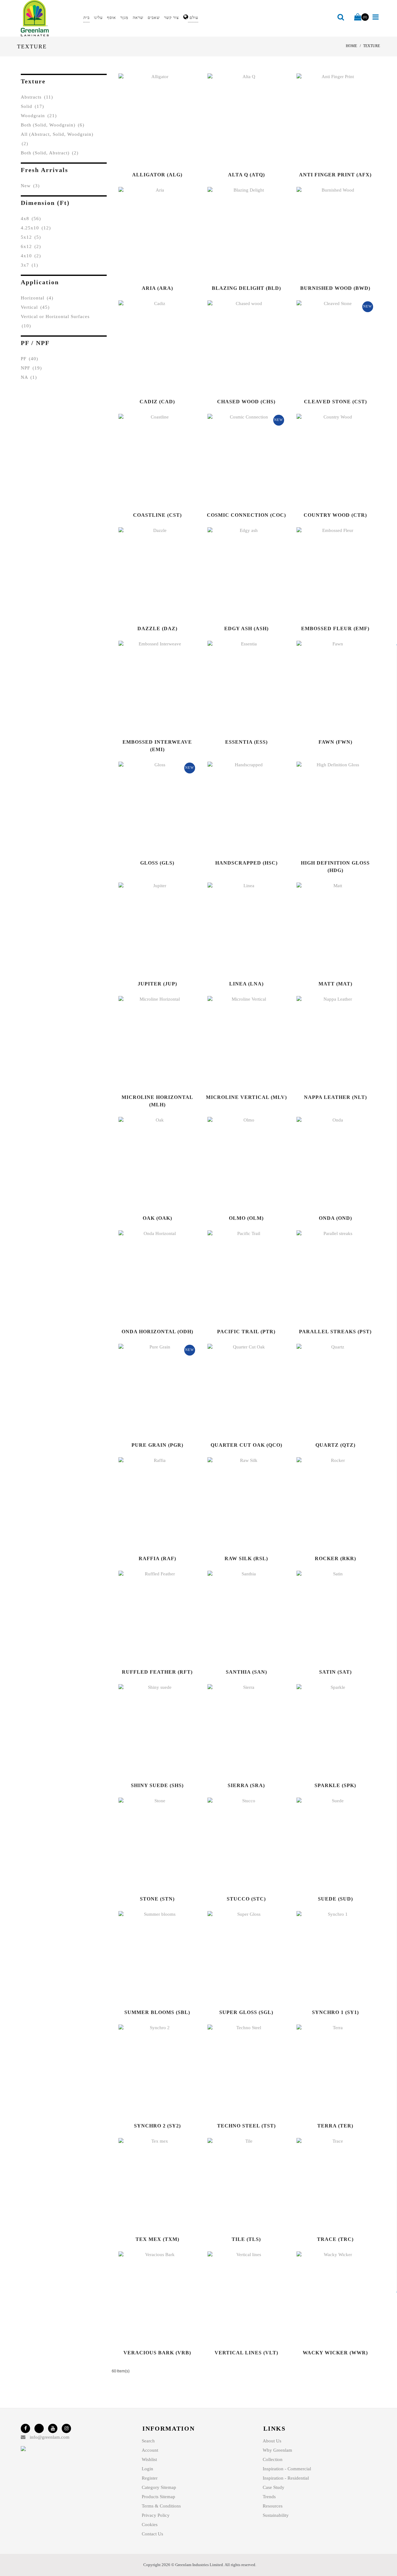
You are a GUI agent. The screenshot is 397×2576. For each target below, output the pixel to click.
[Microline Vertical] (239, 1042)
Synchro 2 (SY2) (157, 2126)
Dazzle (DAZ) (157, 629)
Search (148, 2441)
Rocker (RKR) (335, 1558)
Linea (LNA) (246, 984)
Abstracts (37, 97)
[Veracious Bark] (150, 2298)
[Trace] (328, 2184)
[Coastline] (150, 460)
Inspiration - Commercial (287, 2469)
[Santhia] (239, 1617)
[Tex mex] (150, 2184)
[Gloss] (150, 808)
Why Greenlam (277, 2450)
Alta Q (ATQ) (246, 175)
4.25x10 (36, 228)
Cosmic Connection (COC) (246, 515)
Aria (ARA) (157, 288)
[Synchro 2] (150, 2071)
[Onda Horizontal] (150, 1277)
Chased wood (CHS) (246, 402)
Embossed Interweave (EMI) (157, 746)
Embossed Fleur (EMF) (335, 629)
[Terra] (328, 2071)
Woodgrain (39, 116)
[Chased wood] (239, 347)
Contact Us (152, 2534)
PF (29, 359)
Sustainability (276, 2515)
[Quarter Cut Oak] (239, 1390)
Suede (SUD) (335, 1899)
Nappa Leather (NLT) (335, 1097)
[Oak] (150, 1163)
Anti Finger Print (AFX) (335, 175)
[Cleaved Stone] (328, 347)
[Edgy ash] (239, 574)
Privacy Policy (156, 2515)
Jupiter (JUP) (157, 984)
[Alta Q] (239, 120)
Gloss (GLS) (157, 863)
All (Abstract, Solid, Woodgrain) (57, 139)
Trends (269, 2497)
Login (147, 2469)
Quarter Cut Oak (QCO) (246, 1445)
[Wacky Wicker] (328, 2298)
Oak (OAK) (157, 1218)
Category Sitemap (159, 2487)
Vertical (35, 307)
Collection (273, 2459)
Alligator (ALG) (157, 175)
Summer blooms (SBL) (157, 2012)
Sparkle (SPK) (335, 1785)
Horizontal (37, 298)
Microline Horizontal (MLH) (157, 1101)
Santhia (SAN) (246, 1672)
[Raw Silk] (239, 1504)
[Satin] (328, 1617)
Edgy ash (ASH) (246, 629)
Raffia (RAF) (157, 1558)
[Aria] (150, 233)
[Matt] (328, 929)
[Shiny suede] (150, 1731)
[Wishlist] (164, 120)
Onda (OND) (335, 1218)
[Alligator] (150, 120)
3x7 (29, 265)
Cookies (150, 2525)
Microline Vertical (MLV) (246, 1097)
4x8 (31, 219)
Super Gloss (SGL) (246, 2012)
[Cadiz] (150, 347)
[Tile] (239, 2184)
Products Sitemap (158, 2497)
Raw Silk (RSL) (246, 1558)
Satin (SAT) (335, 1672)
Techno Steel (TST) (246, 2126)
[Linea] (239, 929)
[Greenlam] (49, 18)
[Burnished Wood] (328, 233)
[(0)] (358, 17)
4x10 (31, 256)
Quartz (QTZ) (335, 1445)
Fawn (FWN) (335, 742)
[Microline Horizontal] (150, 1042)
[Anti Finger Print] (328, 120)
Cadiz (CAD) (157, 402)
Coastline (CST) (157, 515)
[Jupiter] (150, 929)
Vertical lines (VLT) (246, 2353)
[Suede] (328, 1844)
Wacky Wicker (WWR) (335, 2353)
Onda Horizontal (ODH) (157, 1332)
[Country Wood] (328, 460)
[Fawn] (328, 687)
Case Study (274, 2487)
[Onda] (328, 1163)
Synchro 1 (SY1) (335, 2012)
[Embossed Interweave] (150, 687)
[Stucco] (239, 1844)
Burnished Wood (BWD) (335, 288)
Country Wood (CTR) (335, 515)
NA (29, 377)
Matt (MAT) (335, 984)
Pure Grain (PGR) (157, 1445)
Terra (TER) (335, 2126)
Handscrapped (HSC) (246, 863)
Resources (273, 2506)
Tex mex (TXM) (157, 2239)
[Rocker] (328, 1504)
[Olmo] (239, 1163)
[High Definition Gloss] (328, 808)
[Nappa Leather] (328, 1042)
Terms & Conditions (161, 2506)
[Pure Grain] (150, 1390)
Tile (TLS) (246, 2239)
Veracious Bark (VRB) (157, 2353)
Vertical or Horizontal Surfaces (55, 321)
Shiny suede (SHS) (157, 1785)
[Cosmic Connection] (239, 460)
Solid (32, 106)
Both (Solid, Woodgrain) (53, 125)
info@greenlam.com (50, 2437)
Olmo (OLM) (246, 1218)
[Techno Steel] (239, 2071)
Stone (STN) (157, 1899)
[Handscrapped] (239, 808)
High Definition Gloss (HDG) (335, 867)
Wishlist (149, 2459)
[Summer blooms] (150, 1958)
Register (150, 2478)
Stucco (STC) (246, 1899)
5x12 (31, 237)
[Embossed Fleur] (328, 574)
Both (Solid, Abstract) (50, 153)
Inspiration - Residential (286, 2478)
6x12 (31, 246)
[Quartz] (328, 1390)
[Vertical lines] (239, 2298)
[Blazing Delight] (239, 233)
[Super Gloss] (239, 1958)
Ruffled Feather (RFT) (157, 1672)
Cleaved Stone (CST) (335, 402)
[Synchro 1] (328, 1958)
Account (150, 2450)
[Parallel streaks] (328, 1277)
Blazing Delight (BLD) (246, 288)
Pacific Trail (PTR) (246, 1332)
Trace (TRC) (335, 2239)
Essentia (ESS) (246, 742)
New (30, 186)
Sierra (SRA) (246, 1785)
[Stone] (150, 1844)
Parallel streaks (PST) (335, 1332)
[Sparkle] (328, 1731)
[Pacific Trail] (239, 1277)
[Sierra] (239, 1731)
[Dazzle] (150, 574)
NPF (31, 368)
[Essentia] (239, 687)
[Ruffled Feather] (150, 1617)
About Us (272, 2441)
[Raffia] (150, 1504)
